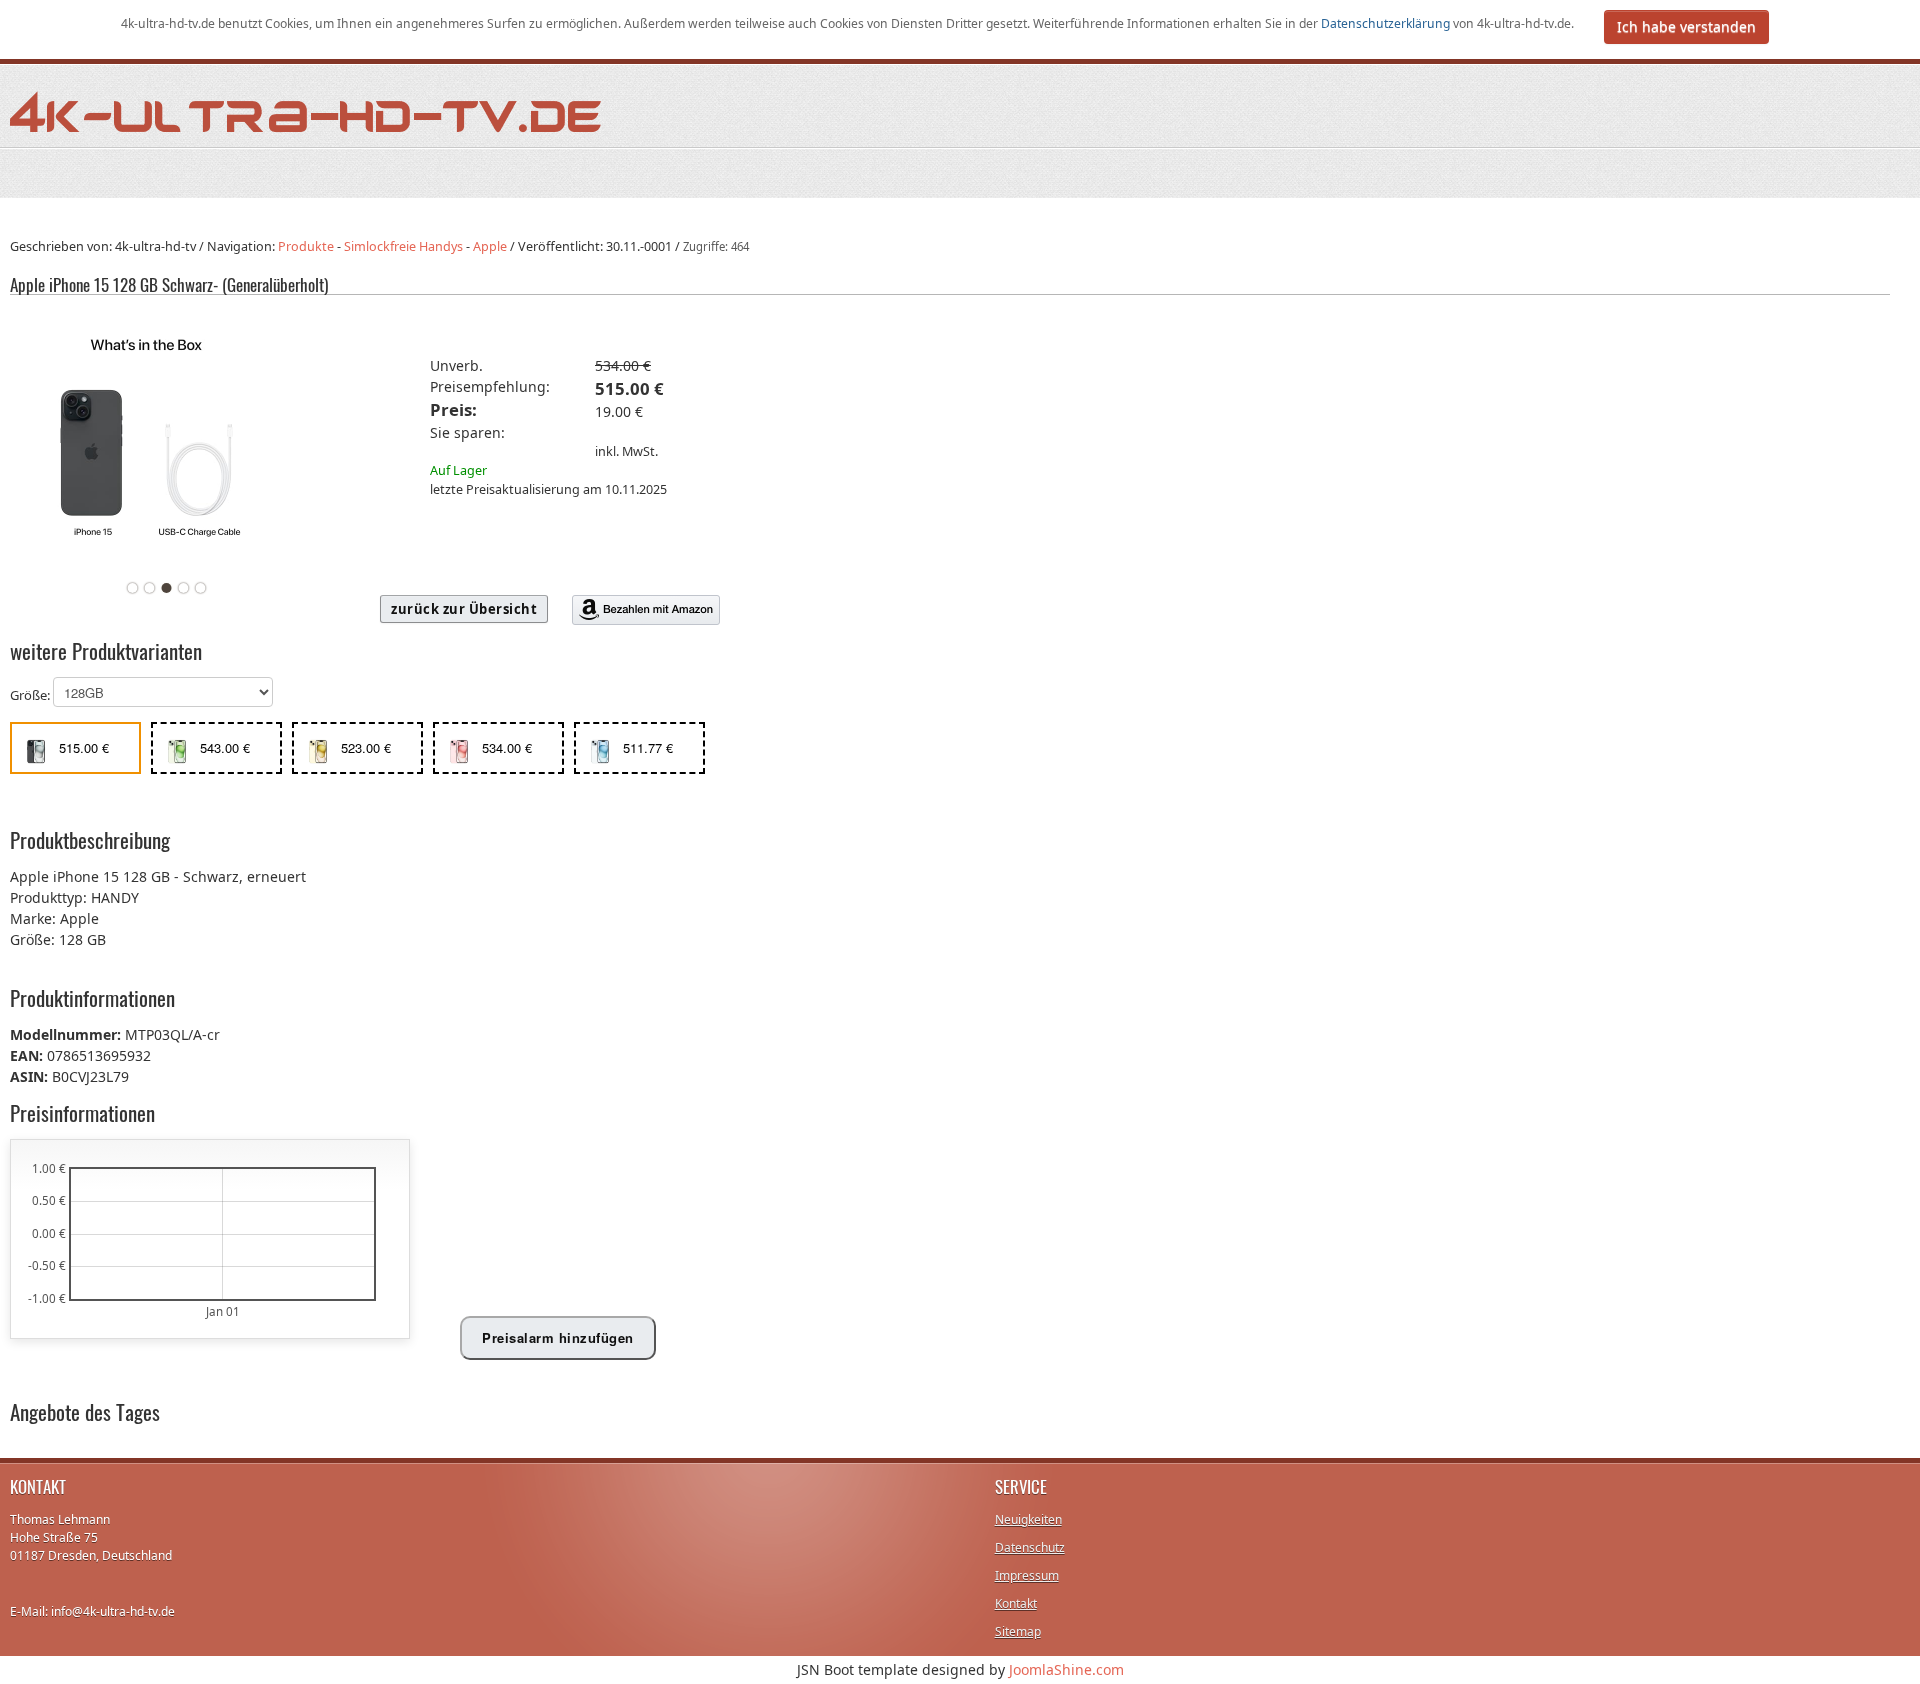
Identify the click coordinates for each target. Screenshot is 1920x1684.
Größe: (31, 696)
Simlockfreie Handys (403, 246)
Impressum (1027, 1575)
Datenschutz (1030, 1547)
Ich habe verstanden (1686, 26)
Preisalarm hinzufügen (558, 1337)
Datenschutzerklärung (1387, 23)
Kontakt (1016, 1603)
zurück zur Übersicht (464, 609)
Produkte (306, 246)
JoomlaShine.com (1066, 1669)
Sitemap (1018, 1631)
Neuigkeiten (1028, 1519)
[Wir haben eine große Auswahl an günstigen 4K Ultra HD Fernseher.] (307, 110)
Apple (490, 246)
